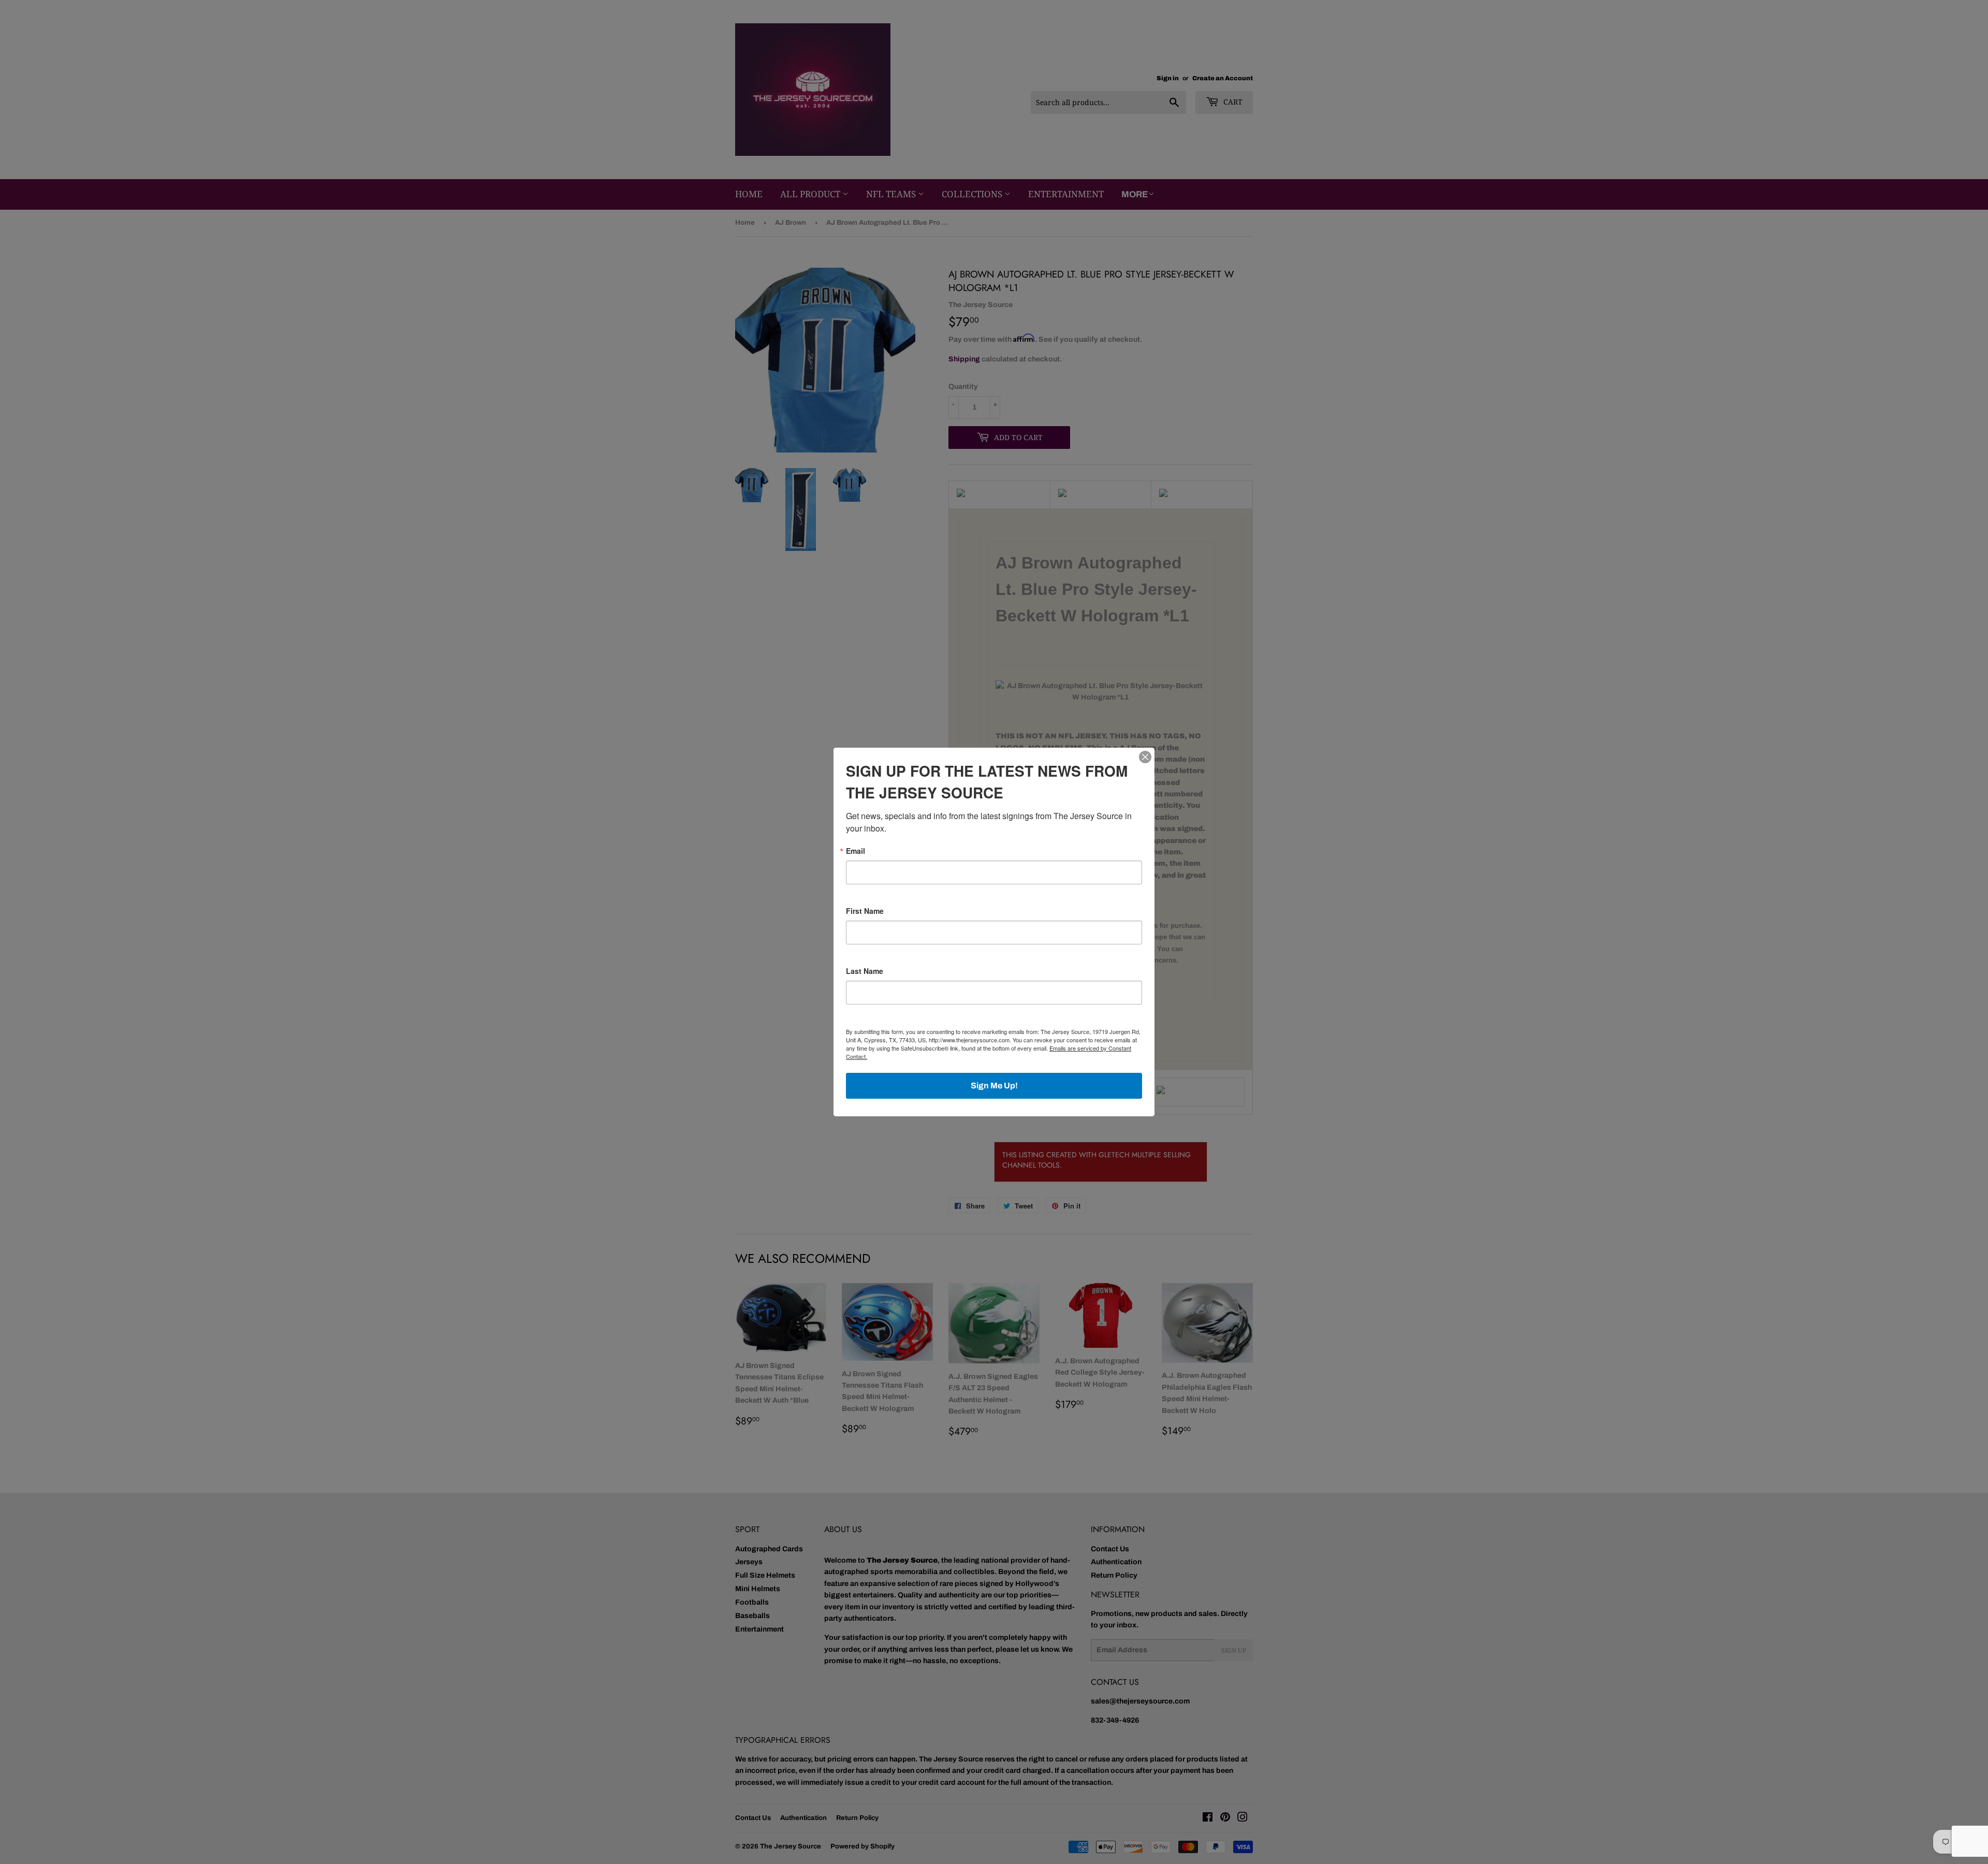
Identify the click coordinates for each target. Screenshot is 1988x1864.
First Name (865, 911)
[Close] (1145, 757)
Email (856, 851)
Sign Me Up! (994, 1086)
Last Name (865, 971)
